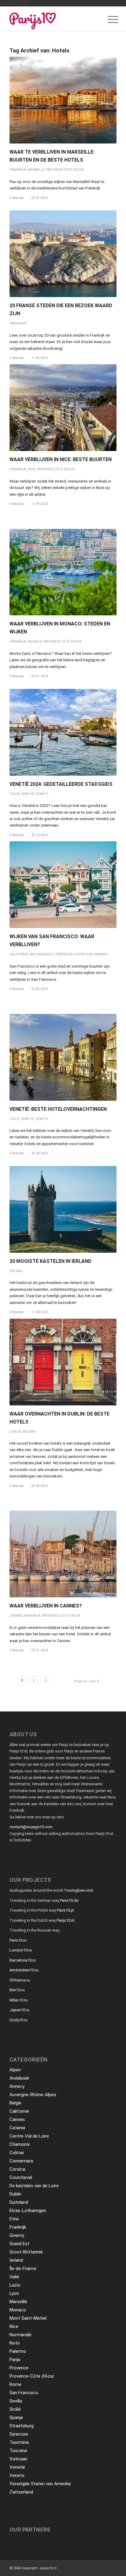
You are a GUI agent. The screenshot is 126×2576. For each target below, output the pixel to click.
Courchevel (21, 2177)
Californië (19, 954)
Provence (19, 2368)
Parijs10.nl (65, 1920)
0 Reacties (17, 198)
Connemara (21, 2161)
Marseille (36, 170)
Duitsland (19, 2202)
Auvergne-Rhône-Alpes (33, 2095)
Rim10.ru (17, 1990)
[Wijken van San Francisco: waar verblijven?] (63, 885)
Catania (17, 2128)
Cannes (16, 1616)
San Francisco (41, 954)
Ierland (16, 1271)
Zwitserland (21, 2492)
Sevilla (16, 2401)
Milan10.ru (19, 2000)
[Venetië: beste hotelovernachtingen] (63, 1057)
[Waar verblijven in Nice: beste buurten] (63, 408)
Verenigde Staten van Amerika (81, 954)
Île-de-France (23, 2268)
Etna (14, 2219)
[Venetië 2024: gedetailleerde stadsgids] (63, 732)
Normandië (20, 2335)
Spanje (16, 2417)
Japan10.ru (19, 2010)
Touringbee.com (79, 1890)
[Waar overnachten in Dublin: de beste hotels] (63, 1362)
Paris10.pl (65, 1910)
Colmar (17, 2153)
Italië (14, 794)
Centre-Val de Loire (29, 2136)
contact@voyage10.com (31, 1827)
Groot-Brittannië (26, 2252)
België (15, 2103)
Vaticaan (19, 2459)
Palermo (18, 2351)
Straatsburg (22, 2426)
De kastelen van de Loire (34, 2186)
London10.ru (21, 1950)
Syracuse (19, 2434)
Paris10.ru (18, 1940)
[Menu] (108, 20)
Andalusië (19, 2078)
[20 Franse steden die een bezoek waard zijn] (63, 254)
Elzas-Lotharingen (28, 2211)
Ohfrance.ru (20, 1980)
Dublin (15, 1432)
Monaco (35, 642)
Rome (15, 2384)
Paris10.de (69, 1900)
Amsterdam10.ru (24, 1970)
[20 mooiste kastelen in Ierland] (63, 1209)
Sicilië (15, 2409)
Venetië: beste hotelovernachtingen (58, 1109)
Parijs (15, 2360)
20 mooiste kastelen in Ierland (50, 1261)
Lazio (15, 2285)
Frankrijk (18, 170)
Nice (32, 469)
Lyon (14, 2293)
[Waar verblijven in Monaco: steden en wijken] (63, 572)
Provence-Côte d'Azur (65, 170)
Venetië (27, 794)
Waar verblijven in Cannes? (46, 1606)
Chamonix (20, 2144)
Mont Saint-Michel (28, 2318)
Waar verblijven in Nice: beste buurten (61, 459)
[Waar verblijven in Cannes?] (63, 1554)
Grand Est (19, 2244)
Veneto (42, 794)
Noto (15, 2343)
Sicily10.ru (19, 2020)
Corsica (17, 2169)
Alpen (15, 2070)
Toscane (18, 2451)
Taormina (19, 2442)
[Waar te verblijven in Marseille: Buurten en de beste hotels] (63, 100)
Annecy (17, 2086)
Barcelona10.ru (23, 1960)
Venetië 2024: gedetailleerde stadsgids (61, 784)
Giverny (17, 2235)
